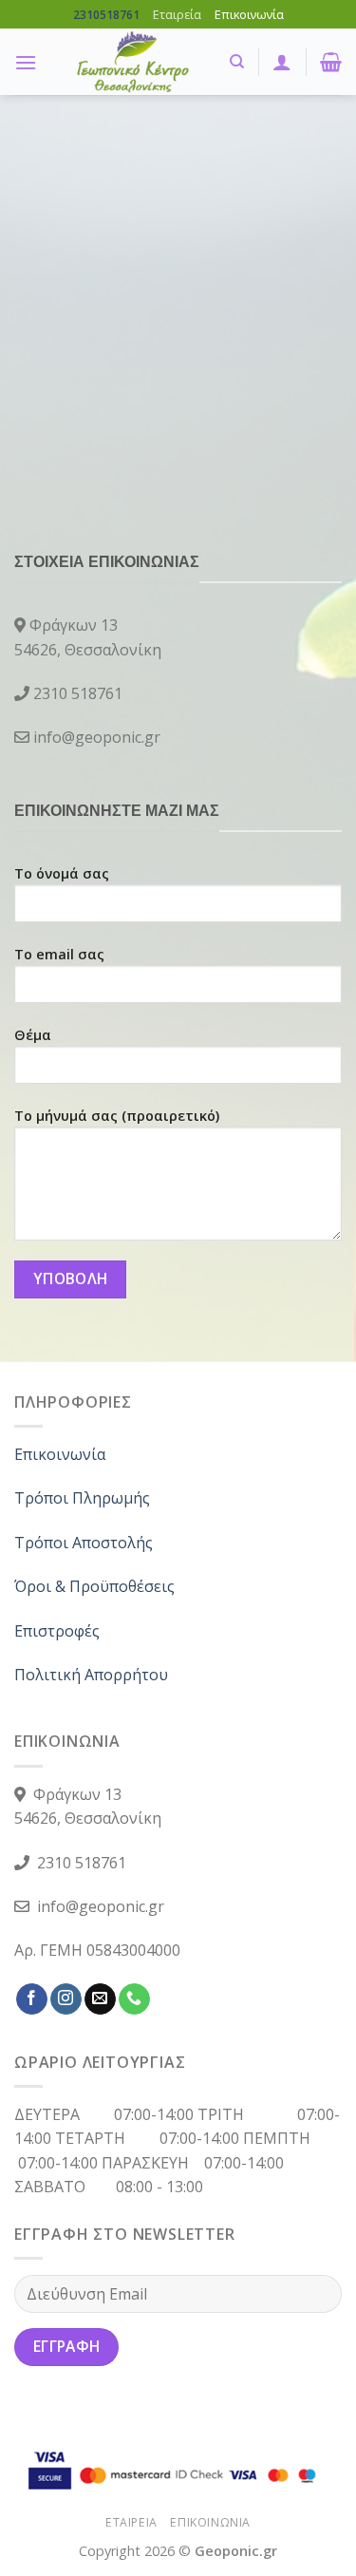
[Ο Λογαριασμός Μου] (282, 62)
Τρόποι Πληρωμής (82, 1498)
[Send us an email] (100, 1999)
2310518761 (106, 15)
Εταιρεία (177, 14)
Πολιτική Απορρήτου (91, 1675)
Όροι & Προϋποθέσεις (94, 1586)
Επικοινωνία (249, 14)
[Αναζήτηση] (237, 62)
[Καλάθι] (331, 62)
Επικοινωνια (210, 2522)
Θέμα (33, 1035)
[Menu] (26, 62)
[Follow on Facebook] (32, 1999)
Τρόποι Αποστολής (84, 1543)
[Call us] (134, 1999)
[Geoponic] (133, 62)
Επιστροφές (57, 1631)
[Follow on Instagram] (66, 1999)
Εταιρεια (131, 2522)
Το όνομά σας (62, 873)
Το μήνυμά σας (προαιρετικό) (117, 1116)
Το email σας (59, 954)
